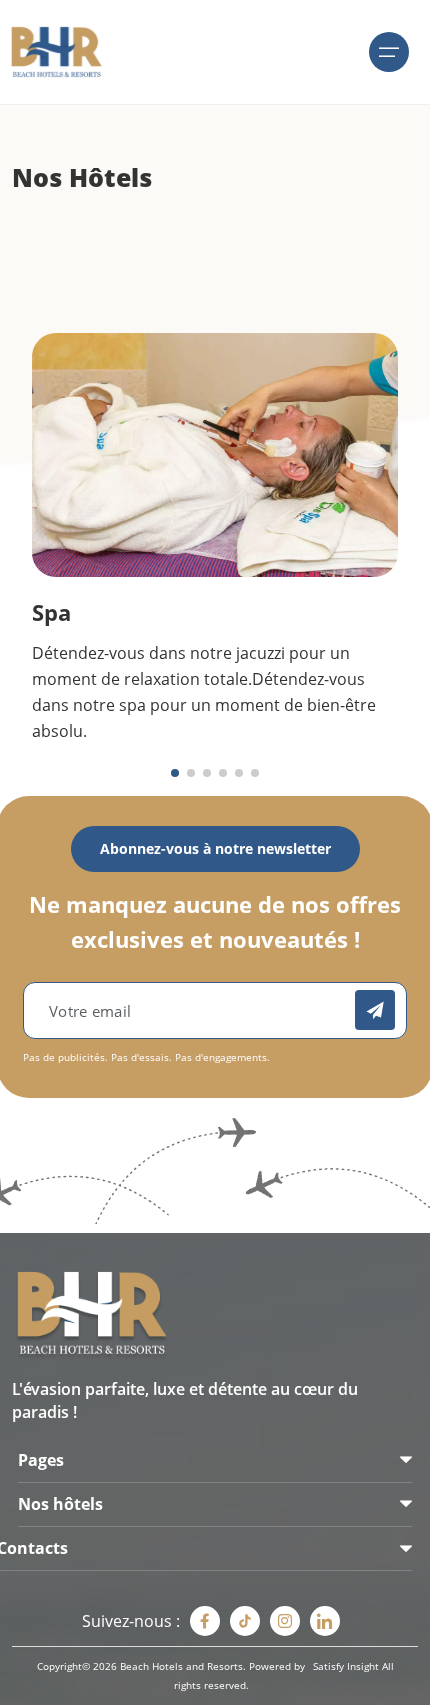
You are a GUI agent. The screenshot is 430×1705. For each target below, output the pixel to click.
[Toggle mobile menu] (389, 52)
